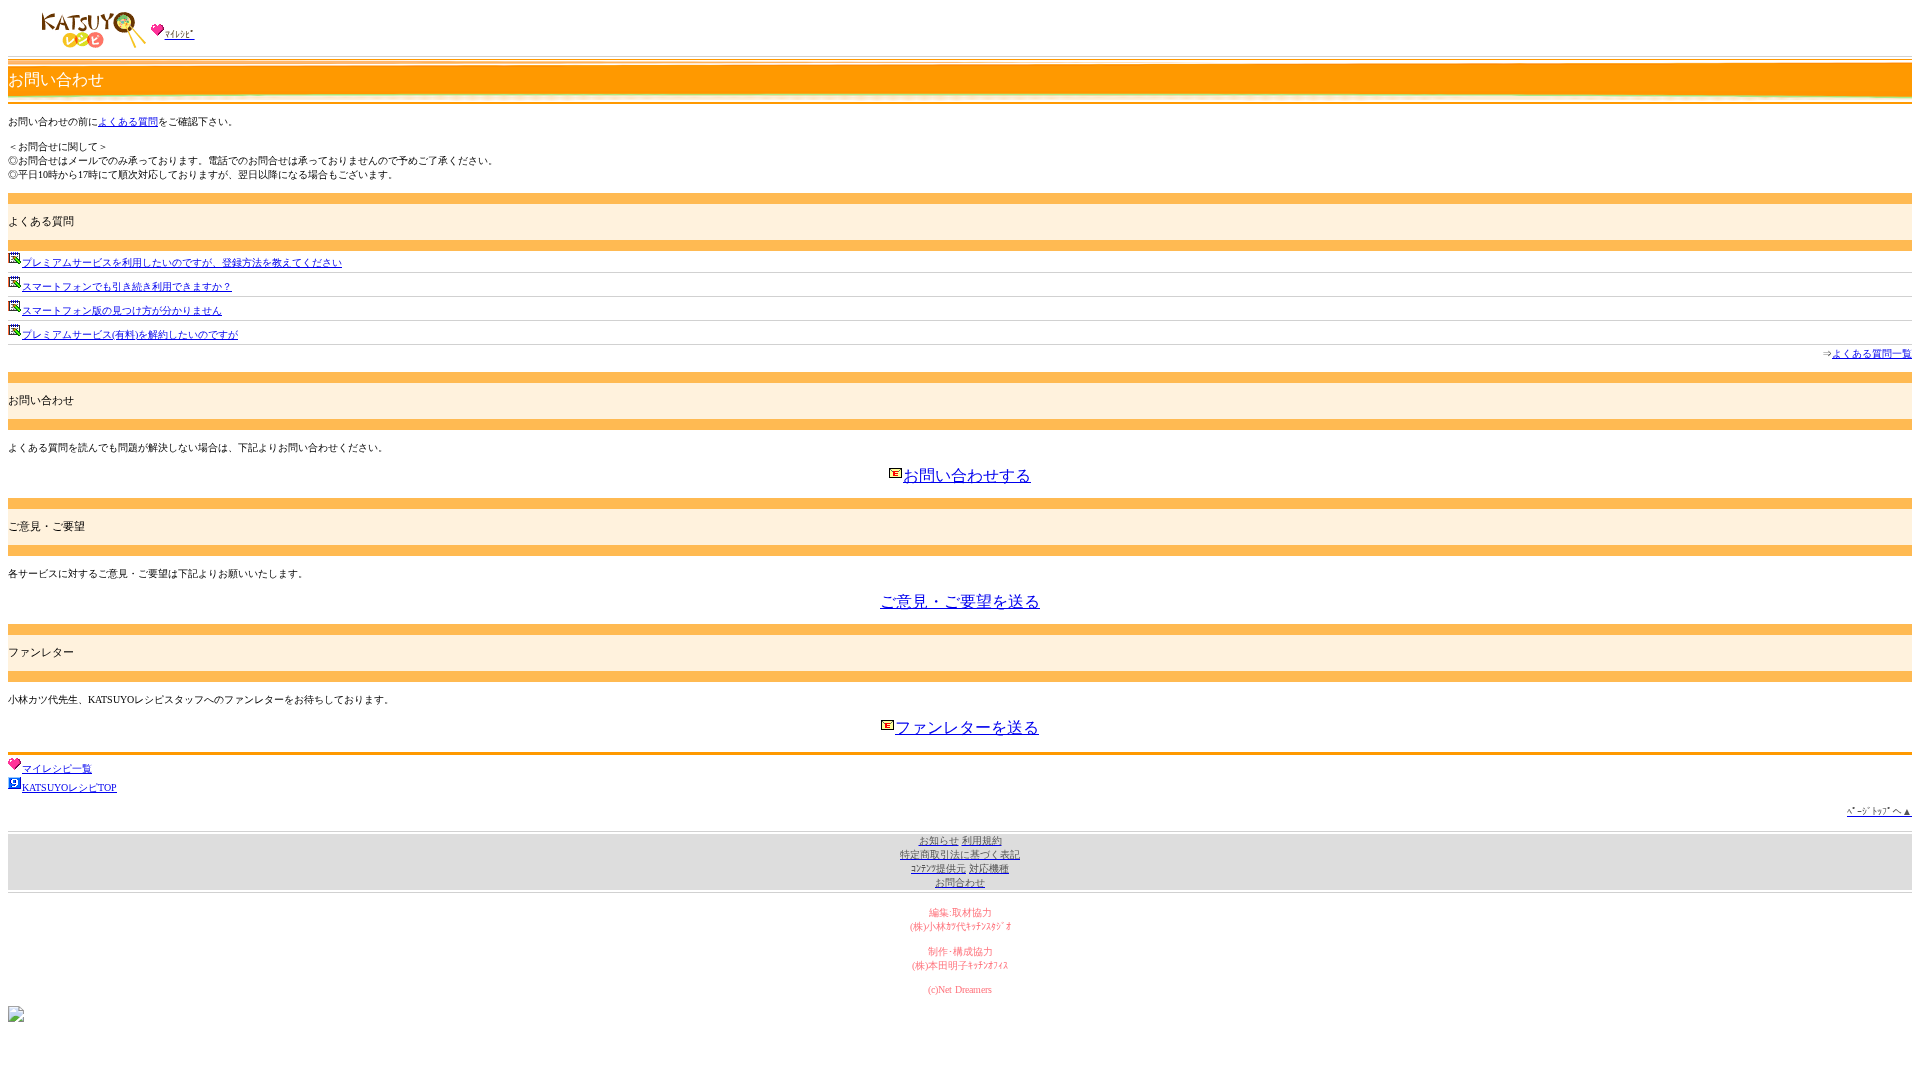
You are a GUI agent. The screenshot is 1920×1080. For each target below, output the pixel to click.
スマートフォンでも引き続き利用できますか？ (127, 286)
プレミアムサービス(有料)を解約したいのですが (130, 334)
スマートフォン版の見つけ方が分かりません (122, 310)
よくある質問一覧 (1872, 353)
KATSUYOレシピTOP (69, 787)
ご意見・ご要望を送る (960, 601)
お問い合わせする (967, 475)
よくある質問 (128, 121)
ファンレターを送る (967, 727)
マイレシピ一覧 (57, 768)
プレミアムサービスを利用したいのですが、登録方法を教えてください (182, 262)
